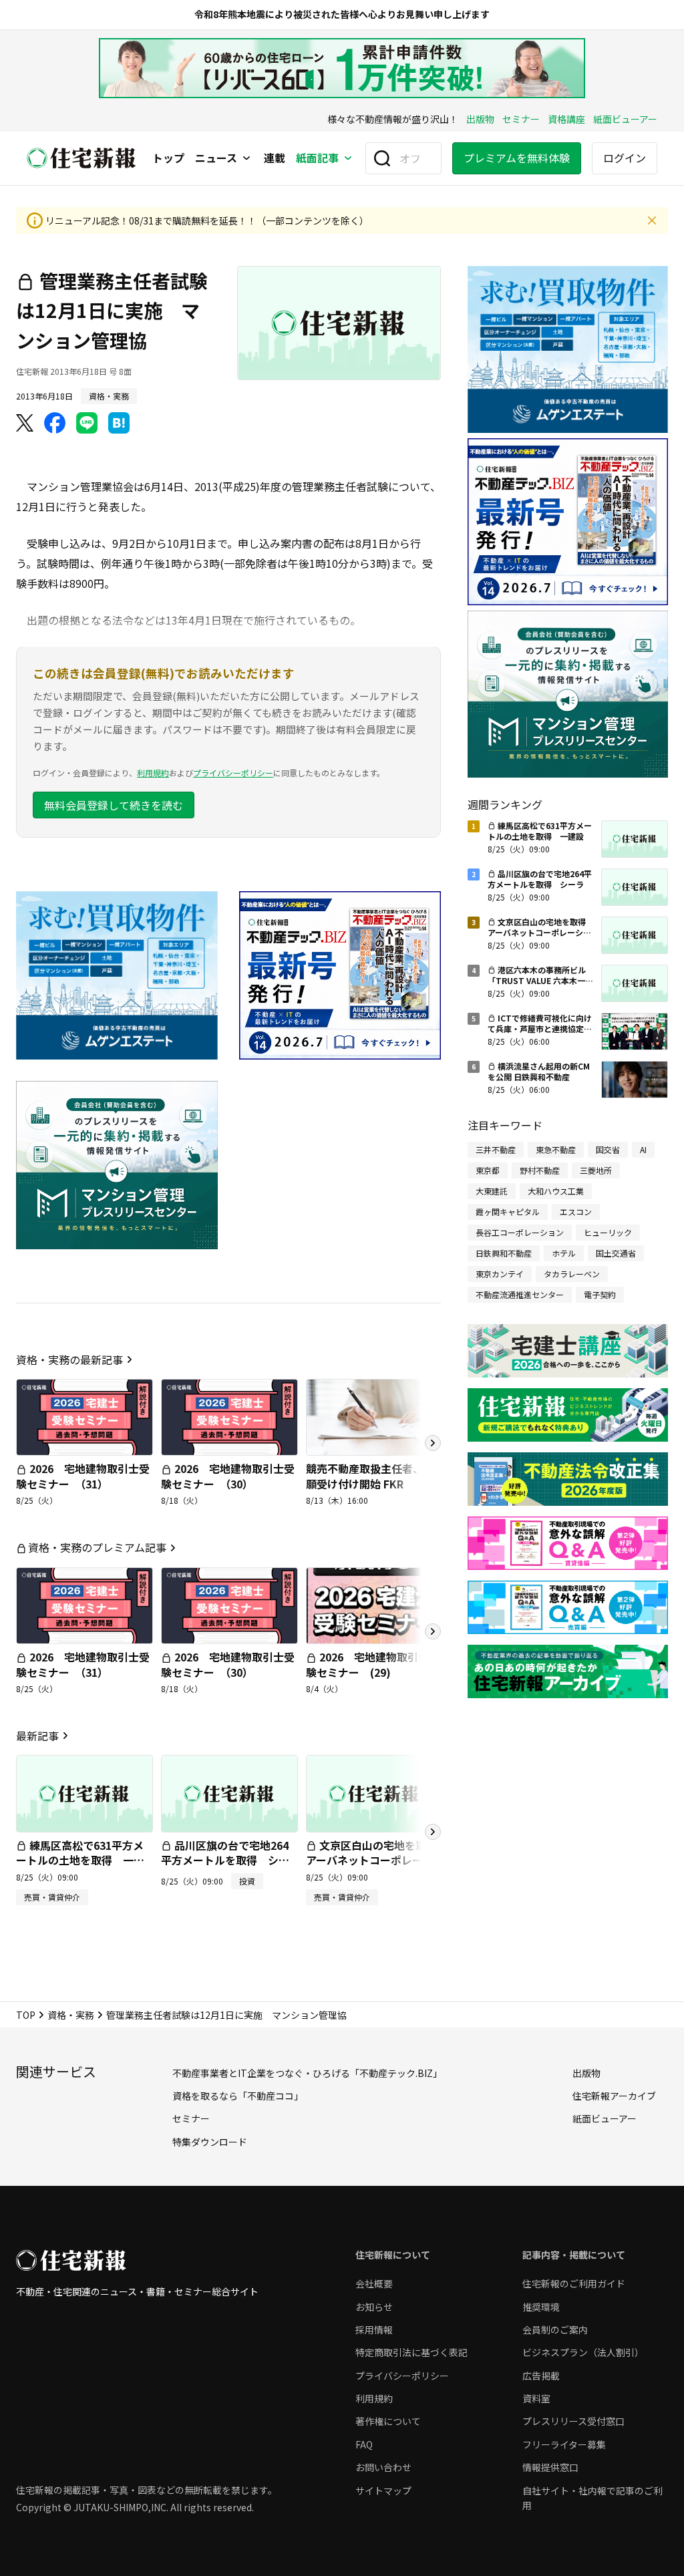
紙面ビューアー (625, 119)
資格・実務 (71, 2015)
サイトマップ (383, 2490)
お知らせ (374, 2307)
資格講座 (566, 119)
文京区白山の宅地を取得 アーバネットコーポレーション (377, 1860)
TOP (26, 2015)
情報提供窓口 (550, 2467)
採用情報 (374, 2329)
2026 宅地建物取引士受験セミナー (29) (373, 1664)
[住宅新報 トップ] (81, 158)
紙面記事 (317, 158)
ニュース (216, 158)
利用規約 (153, 773)
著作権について (388, 2421)
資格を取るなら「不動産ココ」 (238, 2096)
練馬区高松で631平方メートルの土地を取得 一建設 (80, 1860)
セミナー (521, 119)
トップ (168, 158)
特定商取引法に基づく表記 (411, 2352)
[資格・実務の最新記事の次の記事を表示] (433, 1443)
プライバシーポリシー (233, 773)
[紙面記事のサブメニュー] (348, 158)
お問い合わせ (383, 2467)
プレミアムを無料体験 (517, 158)
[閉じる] (652, 220)
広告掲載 (541, 2376)
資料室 (536, 2398)
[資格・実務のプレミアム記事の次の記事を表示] (433, 1631)
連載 (275, 158)
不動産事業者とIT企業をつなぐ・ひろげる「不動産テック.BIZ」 (307, 2073)
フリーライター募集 (564, 2444)
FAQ (364, 2444)
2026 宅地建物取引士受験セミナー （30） (228, 1476)
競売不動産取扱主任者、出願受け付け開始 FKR (370, 1476)
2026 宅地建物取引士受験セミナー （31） (83, 1476)
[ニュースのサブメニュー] (246, 158)
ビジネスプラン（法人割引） (583, 2352)
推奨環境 (541, 2307)
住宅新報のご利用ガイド (574, 2283)
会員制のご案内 (555, 2329)
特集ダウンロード (210, 2142)
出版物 (480, 119)
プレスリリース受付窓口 (573, 2421)
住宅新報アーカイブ (614, 2096)
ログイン (625, 158)
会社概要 (374, 2283)
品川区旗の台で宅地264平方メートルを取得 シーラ (225, 1860)
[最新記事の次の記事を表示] (433, 1832)
